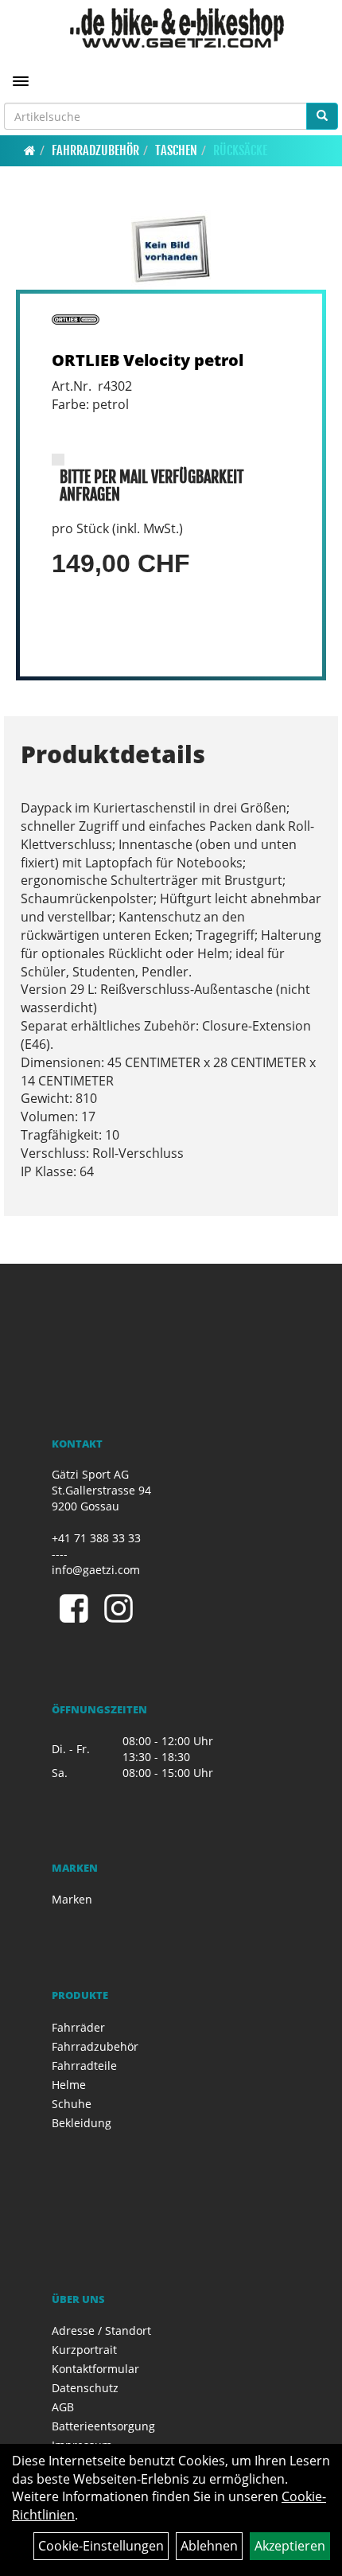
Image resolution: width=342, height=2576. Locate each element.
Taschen (176, 150)
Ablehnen (209, 2546)
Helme (69, 2085)
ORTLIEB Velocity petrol (148, 360)
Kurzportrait (84, 2350)
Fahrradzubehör (95, 150)
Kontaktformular (95, 2369)
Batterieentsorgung (103, 2426)
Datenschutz (85, 2388)
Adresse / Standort (101, 2330)
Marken (72, 1899)
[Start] (30, 150)
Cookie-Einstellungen (101, 2546)
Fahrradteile (84, 2065)
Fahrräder (78, 2027)
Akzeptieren (290, 2546)
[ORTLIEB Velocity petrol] (171, 250)
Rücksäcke (240, 150)
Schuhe (72, 2104)
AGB (63, 2407)
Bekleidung (82, 2123)
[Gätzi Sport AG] (177, 28)
